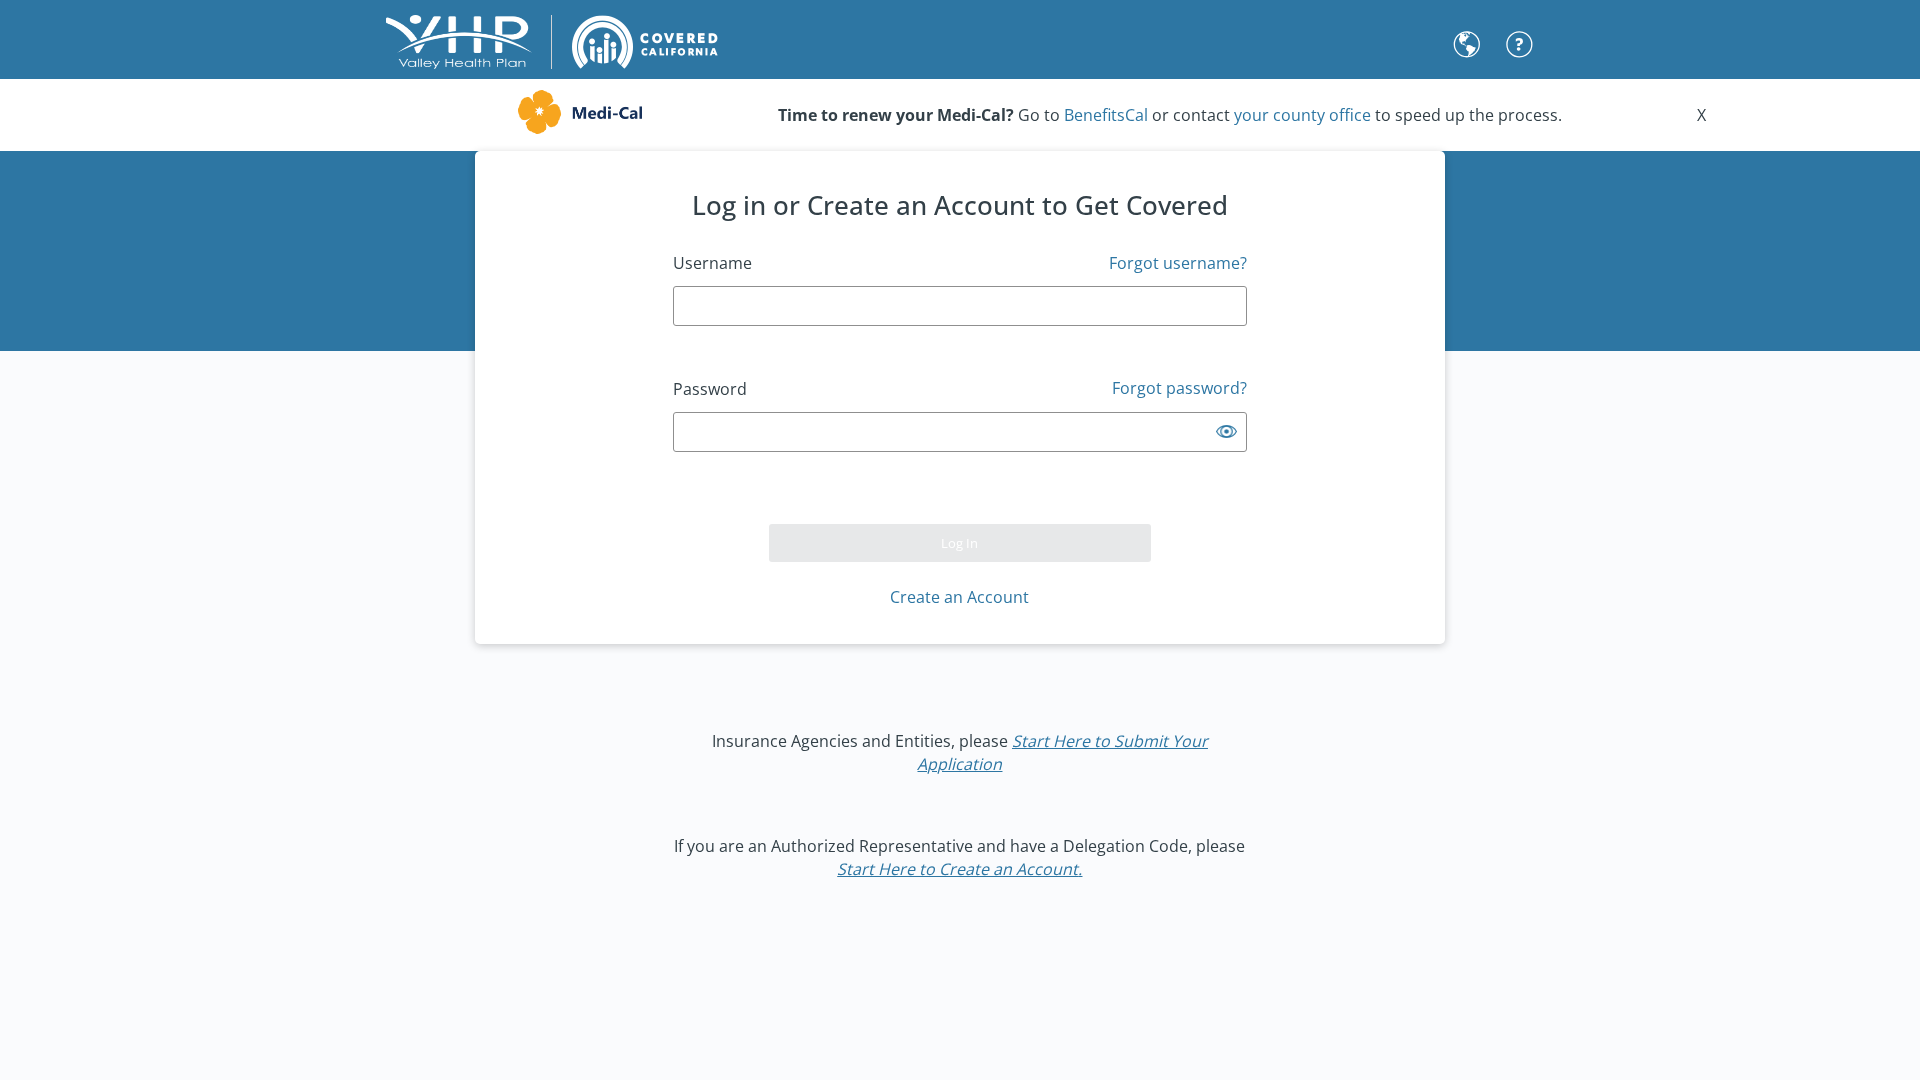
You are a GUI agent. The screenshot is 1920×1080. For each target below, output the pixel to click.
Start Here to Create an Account (957, 869)
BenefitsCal (1106, 115)
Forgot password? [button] (1179, 388)
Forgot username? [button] (1178, 263)
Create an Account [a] (959, 597)
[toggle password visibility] (1226, 431)
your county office (1302, 115)
